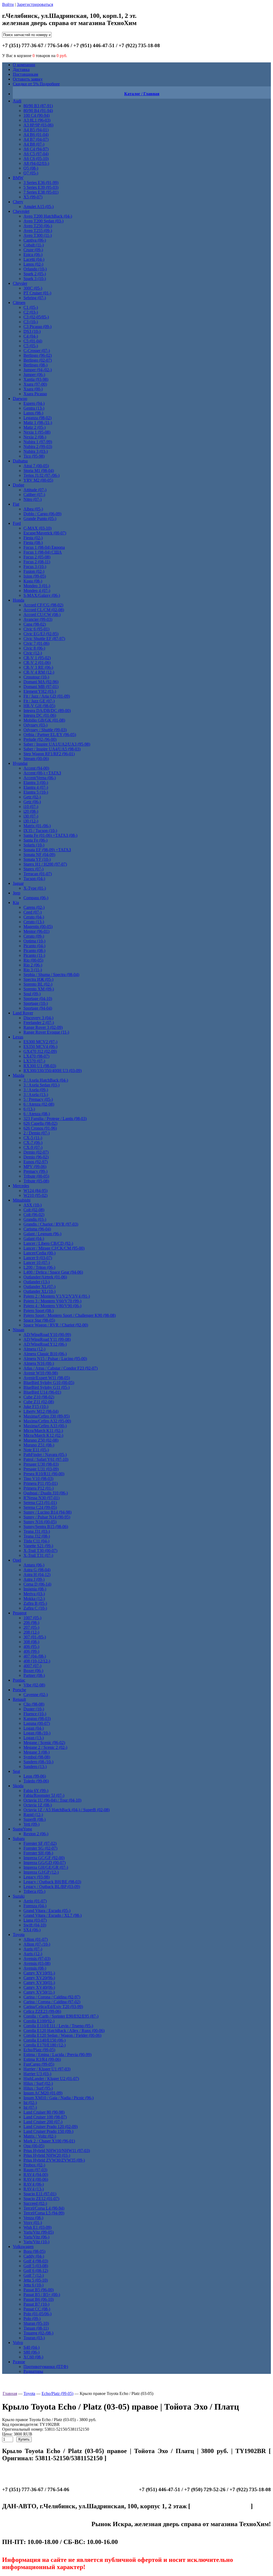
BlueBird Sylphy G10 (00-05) (49, 1383)
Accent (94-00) (36, 768)
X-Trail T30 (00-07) (40, 1551)
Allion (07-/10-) (37, 1944)
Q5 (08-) (31, 168)
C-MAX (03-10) (37, 528)
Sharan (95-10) (36, 2323)
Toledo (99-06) (36, 1781)
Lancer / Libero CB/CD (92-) (48, 1243)
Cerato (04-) (34, 917)
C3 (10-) (31, 322)
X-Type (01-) (35, 888)
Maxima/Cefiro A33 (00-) (45, 1426)
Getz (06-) (32, 802)
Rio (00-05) (33, 960)
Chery (18, 202)
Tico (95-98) (34, 456)
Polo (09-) (32, 2319)
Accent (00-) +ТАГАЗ (42, 773)
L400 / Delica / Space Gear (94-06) (53, 1272)
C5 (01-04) (33, 341)
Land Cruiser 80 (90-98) (44, 2112)
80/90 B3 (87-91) (38, 106)
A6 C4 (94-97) (36, 149)
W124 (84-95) (35, 1191)
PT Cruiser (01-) (37, 293)
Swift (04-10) (35, 1925)
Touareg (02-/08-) (38, 2333)
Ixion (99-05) (35, 576)
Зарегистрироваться (35, 4)
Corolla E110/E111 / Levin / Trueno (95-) (58, 2026)
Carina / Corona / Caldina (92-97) (52, 1997)
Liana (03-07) (35, 1920)
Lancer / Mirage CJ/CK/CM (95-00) (54, 1248)
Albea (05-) (33, 509)
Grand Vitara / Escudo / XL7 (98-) (53, 1915)
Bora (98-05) (34, 2251)
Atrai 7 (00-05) (36, 466)
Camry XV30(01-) (39, 1983)
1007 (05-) (32, 1618)
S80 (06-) (31, 2352)
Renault (19, 1699)
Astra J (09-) (34, 1579)
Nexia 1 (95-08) (37, 432)
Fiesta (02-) (33, 538)
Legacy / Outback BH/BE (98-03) (52, 1882)
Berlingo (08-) (35, 365)
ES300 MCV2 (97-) (40, 1042)
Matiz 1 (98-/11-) (38, 423)
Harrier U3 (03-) (37, 2074)
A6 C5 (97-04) (36, 154)
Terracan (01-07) (38, 874)
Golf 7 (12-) (34, 2275)
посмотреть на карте (220, 2506)
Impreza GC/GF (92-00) (44, 1858)
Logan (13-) (34, 1738)
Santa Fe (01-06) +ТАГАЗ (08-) (50, 835)
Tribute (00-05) (36, 1176)
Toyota (19, 1935)
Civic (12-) (33, 653)
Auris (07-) (33, 1949)
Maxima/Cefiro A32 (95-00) (47, 1421)
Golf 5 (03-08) (36, 2266)
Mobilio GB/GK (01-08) (44, 720)
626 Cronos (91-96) (40, 1128)
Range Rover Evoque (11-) (46, 1032)
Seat (16, 1771)
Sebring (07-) (35, 298)
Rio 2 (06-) (33, 965)
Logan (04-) (34, 1728)
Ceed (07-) (33, 912)
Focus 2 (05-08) (37, 557)
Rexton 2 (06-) (36, 1834)
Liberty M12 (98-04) (41, 1411)
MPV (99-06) (35, 1167)
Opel (17, 1560)
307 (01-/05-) (35, 1637)
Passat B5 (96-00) (39, 2290)
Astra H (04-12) (37, 1575)
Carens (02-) (34, 907)
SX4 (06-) (32, 1930)
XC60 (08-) (33, 2357)
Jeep (17, 893)
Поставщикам (25, 74)
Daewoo (20, 399)
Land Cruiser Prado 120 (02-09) (51, 2127)
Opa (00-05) (34, 2146)
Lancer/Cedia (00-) (39, 1253)
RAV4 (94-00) (36, 2175)
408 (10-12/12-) (37, 1661)
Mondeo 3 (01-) (37, 586)
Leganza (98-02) (37, 418)
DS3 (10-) (32, 331)
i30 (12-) (31, 821)
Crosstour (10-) (36, 677)
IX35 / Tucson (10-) (40, 831)
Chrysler (20, 283)
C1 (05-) (31, 307)
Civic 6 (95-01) (36, 629)
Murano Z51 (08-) (39, 1445)
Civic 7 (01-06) (36, 643)
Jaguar (18, 883)
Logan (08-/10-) (37, 1733)
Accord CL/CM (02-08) (44, 610)
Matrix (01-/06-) (37, 826)
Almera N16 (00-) (39, 1363)
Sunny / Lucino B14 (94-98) (47, 1512)
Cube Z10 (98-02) (39, 1397)
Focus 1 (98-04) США (43, 552)
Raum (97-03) (35, 2170)
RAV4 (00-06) (36, 2179)
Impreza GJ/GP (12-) (41, 1872)
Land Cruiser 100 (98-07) (45, 2117)
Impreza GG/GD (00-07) (45, 1863)
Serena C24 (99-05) (40, 1507)
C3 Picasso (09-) (37, 327)
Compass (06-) (36, 898)
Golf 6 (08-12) (36, 2271)
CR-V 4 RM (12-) (39, 672)
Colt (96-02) (34, 1215)
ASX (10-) (33, 1205)
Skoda (18, 1786)
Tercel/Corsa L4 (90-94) (44, 2208)
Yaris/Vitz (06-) (36, 2237)
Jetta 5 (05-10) (36, 2280)
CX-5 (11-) (33, 1138)
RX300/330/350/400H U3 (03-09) (53, 1071)
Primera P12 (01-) (39, 1488)
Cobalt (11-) (34, 245)
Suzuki (19, 1896)
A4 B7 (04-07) (36, 139)
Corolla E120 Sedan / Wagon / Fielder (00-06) (62, 2035)
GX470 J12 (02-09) (40, 1051)
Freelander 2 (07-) (39, 1023)
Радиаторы (33, 2371)
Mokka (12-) (34, 1599)
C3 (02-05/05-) (36, 317)
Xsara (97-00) (35, 384)
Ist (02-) (30, 2103)
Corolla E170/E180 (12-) (45, 2045)
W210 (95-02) (35, 1195)
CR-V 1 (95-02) (37, 658)
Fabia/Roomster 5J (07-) (44, 1795)
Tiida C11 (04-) (36, 1541)
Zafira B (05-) (35, 1603)
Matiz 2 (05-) (35, 427)
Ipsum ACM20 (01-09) (43, 2093)
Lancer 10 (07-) (37, 1263)
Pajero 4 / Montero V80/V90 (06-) (52, 1306)
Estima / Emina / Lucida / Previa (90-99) (57, 2055)
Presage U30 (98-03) (41, 1464)
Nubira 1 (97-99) (38, 442)
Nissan (19, 1330)
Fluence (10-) (35, 1714)
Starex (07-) (33, 869)
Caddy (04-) (34, 2256)
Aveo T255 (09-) (38, 231)
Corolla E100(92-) (39, 2021)
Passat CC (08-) (37, 2309)
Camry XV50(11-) (39, 1992)
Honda (19, 600)
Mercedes (21, 1186)
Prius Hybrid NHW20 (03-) (47, 2155)
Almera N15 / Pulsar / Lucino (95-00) (55, 1359)
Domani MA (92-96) (41, 682)
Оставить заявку (28, 79)
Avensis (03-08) (37, 1963)
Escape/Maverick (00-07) (45, 533)
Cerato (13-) (34, 922)
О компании (24, 65)
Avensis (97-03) (37, 1959)
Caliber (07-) (34, 495)
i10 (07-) (31, 807)
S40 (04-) (31, 2347)
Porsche (19, 1690)
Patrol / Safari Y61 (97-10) (46, 1459)
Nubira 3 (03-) (36, 451)
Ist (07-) (30, 2107)
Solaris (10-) (34, 845)
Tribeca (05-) (34, 1891)
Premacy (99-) (35, 1171)
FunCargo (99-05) (39, 2064)
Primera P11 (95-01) (41, 1483)
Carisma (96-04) (37, 1229)
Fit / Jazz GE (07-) (39, 701)
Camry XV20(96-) (39, 1978)
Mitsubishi (22, 1200)
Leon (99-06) (35, 1776)
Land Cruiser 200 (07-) (43, 2122)
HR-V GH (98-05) (39, 706)
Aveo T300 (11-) (38, 235)
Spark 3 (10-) (35, 279)
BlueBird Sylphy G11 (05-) (47, 1387)
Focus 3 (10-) (35, 567)
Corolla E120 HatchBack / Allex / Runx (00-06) (64, 2031)
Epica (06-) (33, 255)
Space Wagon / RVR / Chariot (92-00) (56, 1325)
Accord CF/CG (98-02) (43, 605)
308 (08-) (31, 1642)
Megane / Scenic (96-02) (44, 1743)
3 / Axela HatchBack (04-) (46, 1080)
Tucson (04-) (34, 879)
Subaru (19, 1839)
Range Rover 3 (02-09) (43, 1027)
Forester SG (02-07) (40, 1848)
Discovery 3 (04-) (38, 1018)
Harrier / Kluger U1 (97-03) (47, 2069)
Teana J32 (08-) (37, 1536)
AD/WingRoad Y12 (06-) (45, 1344)
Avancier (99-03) (38, 619)
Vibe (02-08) (34, 1685)
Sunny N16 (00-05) (40, 1522)
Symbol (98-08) (37, 1757)
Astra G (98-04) (37, 1570)
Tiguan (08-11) (36, 2328)
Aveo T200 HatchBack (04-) (48, 216)
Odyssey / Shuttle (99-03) (45, 730)
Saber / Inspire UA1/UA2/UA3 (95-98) (57, 744)
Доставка (21, 69)
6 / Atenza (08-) (37, 1114)
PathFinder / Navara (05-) (45, 1455)
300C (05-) (33, 288)
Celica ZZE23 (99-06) (42, 2011)
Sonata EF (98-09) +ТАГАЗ (47, 850)
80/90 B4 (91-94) (38, 111)
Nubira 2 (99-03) (38, 447)
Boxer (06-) (33, 1671)
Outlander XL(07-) (39, 1287)
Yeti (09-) (31, 1824)
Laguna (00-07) (37, 1723)
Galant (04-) (34, 1239)
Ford (17, 523)
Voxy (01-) (33, 2223)
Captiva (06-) (35, 240)
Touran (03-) (34, 2338)
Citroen (19, 303)
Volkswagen (23, 2247)
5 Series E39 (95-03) (41, 187)
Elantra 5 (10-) (36, 792)
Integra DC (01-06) (40, 715)
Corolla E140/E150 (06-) (45, 2040)
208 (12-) (31, 1632)
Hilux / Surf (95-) (38, 2088)
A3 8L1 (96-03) (37, 120)
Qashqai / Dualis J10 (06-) (46, 1493)
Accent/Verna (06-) (40, 778)
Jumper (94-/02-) (38, 370)
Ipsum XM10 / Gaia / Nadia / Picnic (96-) (59, 2098)
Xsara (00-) (33, 389)
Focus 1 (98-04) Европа (44, 547)
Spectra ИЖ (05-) (38, 979)
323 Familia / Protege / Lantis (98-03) (55, 1119)
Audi (17, 101)
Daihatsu (20, 461)
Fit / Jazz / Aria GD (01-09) (47, 696)
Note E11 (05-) (36, 1450)
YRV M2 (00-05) (38, 480)
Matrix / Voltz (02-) (40, 2136)
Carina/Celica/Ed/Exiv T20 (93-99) (53, 2007)
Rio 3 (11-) (33, 970)
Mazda (19, 1075)
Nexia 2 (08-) (35, 437)
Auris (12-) (33, 1954)
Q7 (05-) (31, 173)
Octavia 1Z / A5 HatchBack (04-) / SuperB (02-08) (67, 1810)
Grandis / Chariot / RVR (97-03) (51, 1224)
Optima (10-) (34, 941)
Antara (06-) (34, 1565)
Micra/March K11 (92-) (43, 1431)
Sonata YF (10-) (37, 859)
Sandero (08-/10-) (38, 1762)
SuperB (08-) (35, 1819)
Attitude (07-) (35, 490)
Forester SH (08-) (38, 1853)
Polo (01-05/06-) (37, 2314)
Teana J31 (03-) (37, 1531)
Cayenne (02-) (36, 1695)
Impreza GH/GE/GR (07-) (46, 1867)
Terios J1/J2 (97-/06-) (41, 475)
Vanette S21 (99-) (38, 1546)
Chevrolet (21, 211)
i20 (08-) (31, 811)
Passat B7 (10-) (36, 2304)
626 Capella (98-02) (40, 1123)
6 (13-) (29, 1109)
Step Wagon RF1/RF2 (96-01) (49, 754)
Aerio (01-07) (35, 1901)
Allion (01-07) (36, 1939)
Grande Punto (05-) (40, 519)
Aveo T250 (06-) (38, 226)
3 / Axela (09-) (36, 1090)
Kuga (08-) (33, 581)
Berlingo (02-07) (38, 360)
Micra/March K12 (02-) (43, 1435)
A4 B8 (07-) (34, 144)
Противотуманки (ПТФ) (46, 2367)
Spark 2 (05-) (35, 274)
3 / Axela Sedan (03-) (41, 1085)
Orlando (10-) (35, 269)
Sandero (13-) (35, 1767)
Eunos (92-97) (36, 1162)
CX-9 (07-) (33, 1147)
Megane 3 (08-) (37, 1752)
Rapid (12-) (33, 1815)
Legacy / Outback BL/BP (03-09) (52, 1887)
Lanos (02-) (33, 264)
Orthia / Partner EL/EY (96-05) (50, 735)
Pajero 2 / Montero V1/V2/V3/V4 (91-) (57, 1296)
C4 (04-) (31, 336)
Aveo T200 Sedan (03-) (43, 221)
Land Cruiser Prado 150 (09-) (48, 2131)
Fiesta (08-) (33, 543)
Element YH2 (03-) (40, 691)
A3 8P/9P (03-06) (38, 125)
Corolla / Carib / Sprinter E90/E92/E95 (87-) (61, 2016)
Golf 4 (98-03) (36, 2261)
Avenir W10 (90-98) (41, 1373)
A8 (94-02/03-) (36, 163)
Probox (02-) (34, 2165)
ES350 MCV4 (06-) (40, 1047)
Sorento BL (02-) (38, 984)
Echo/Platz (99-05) (39, 2050)
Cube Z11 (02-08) (39, 1402)
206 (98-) (31, 1623)
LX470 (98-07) (36, 1056)
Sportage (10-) (36, 1003)
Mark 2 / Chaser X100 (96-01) (49, 2141)
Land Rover (23, 1013)
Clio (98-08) (34, 1704)
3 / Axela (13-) (36, 1095)
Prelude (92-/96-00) (40, 739)
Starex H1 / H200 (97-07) (45, 864)
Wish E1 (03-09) (37, 2227)
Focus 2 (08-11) (37, 562)
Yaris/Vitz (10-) (36, 2242)
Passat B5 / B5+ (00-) (42, 2295)
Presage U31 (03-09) (41, 1469)
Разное (19, 2362)
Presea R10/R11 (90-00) (44, 1474)
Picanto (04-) (34, 946)
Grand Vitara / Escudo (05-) (47, 1911)
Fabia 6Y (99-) (36, 1791)
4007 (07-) (32, 1666)
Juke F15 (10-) (36, 1407)
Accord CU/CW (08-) (42, 615)
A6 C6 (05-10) (36, 159)
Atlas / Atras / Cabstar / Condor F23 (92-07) (61, 1368)
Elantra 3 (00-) (36, 783)
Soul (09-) (32, 994)
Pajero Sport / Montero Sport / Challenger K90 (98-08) (70, 1315)
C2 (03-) (31, 312)
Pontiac (19, 1680)
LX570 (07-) (34, 1061)
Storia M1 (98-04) (39, 471)
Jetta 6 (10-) (33, 2285)
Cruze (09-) (33, 250)
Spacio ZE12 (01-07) (41, 2199)
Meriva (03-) (34, 1594)
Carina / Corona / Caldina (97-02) (52, 2002)
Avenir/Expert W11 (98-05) (47, 1378)
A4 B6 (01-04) (36, 135)
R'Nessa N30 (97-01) (41, 1498)
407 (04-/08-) (35, 1656)
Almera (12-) (34, 1349)
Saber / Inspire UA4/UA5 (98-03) (52, 749)
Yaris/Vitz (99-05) (39, 2232)
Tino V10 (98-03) (38, 1479)
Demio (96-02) (36, 1157)
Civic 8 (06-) (34, 648)
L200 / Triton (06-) (39, 1267)
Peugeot (20, 1613)
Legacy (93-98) (37, 1877)
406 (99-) (31, 1651)
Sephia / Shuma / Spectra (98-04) (51, 975)
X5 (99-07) (33, 197)
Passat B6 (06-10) (39, 2299)
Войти (8, 4)
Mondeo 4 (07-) (37, 591)
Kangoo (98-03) (37, 1719)
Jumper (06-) (34, 375)
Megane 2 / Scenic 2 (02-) (45, 1747)
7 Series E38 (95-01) (41, 192)
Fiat (16, 504)
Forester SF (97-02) (40, 1843)
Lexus (18, 1037)
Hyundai (20, 763)
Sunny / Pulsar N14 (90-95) (47, 1517)
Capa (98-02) (35, 624)
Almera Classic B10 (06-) (45, 1354)
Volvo (18, 2343)
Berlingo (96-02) (38, 355)
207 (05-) (31, 1627)
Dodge (19, 485)
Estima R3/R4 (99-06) (42, 2059)
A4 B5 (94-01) (36, 130)
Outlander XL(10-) (39, 1291)
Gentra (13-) (34, 408)
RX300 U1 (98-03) (40, 1066)
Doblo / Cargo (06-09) (42, 514)
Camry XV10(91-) (39, 1973)
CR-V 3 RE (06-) (38, 667)
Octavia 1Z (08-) (38, 1805)
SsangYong (22, 1829)
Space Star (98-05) (39, 1320)
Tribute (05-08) (36, 1181)
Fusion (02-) (34, 571)
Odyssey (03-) (35, 725)
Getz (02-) (32, 797)
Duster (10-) (34, 1709)
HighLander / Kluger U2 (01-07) (51, 2079)
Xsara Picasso (35, 394)
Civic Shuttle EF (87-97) (44, 639)
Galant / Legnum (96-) (42, 1234)
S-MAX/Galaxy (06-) (42, 595)
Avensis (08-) (35, 1968)
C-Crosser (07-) (37, 351)
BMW (18, 178)
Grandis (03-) (35, 1219)
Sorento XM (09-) (39, 989)
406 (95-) (31, 1647)
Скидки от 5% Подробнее (36, 84)
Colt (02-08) (34, 1210)
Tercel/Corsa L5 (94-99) (44, 2213)
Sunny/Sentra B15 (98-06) (46, 1527)
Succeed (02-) (35, 2203)
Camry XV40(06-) (39, 1987)
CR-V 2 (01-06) (37, 663)
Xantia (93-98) (36, 379)
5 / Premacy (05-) (38, 1099)
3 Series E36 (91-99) (41, 183)
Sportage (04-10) (38, 999)
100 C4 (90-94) (37, 115)
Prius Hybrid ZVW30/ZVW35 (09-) (54, 2160)
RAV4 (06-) (34, 2184)
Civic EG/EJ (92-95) (41, 634)
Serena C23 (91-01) (40, 1503)
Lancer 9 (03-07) (38, 1258)
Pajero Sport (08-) (39, 1311)
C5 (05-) (31, 346)
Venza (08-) (33, 2218)
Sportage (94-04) (38, 1008)
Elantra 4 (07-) (36, 787)
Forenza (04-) (35, 1906)
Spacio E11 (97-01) (40, 2194)
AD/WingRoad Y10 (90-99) (47, 1335)
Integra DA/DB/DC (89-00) (47, 711)
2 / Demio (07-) (37, 1133)
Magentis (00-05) (38, 927)
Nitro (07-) (33, 499)
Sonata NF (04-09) (39, 855)
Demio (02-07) (36, 1152)
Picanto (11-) (34, 955)
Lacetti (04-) (34, 259)
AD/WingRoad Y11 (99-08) (47, 1339)
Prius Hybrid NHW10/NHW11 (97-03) (57, 2151)
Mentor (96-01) (36, 931)
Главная (10, 2393)
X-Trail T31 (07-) (38, 1555)
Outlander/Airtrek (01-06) (45, 1277)
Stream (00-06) (36, 759)
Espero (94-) (34, 403)
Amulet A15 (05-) (39, 207)
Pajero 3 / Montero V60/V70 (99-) (52, 1301)
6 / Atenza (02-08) (39, 1104)
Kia (16, 903)
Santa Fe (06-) (35, 840)
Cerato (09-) (34, 936)
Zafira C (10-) (35, 1608)
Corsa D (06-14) (37, 1584)
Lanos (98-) (33, 413)
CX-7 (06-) (33, 1143)
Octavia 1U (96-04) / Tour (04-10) (52, 1800)
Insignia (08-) (35, 1589)
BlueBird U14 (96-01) (42, 1392)
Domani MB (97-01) (41, 687)
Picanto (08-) (34, 951)
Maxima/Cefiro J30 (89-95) (47, 1416)
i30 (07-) (31, 816)
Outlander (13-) (37, 1282)
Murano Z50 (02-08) (41, 1440)
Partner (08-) (34, 1675)
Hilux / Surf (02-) (38, 2083)
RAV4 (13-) (34, 2189)
